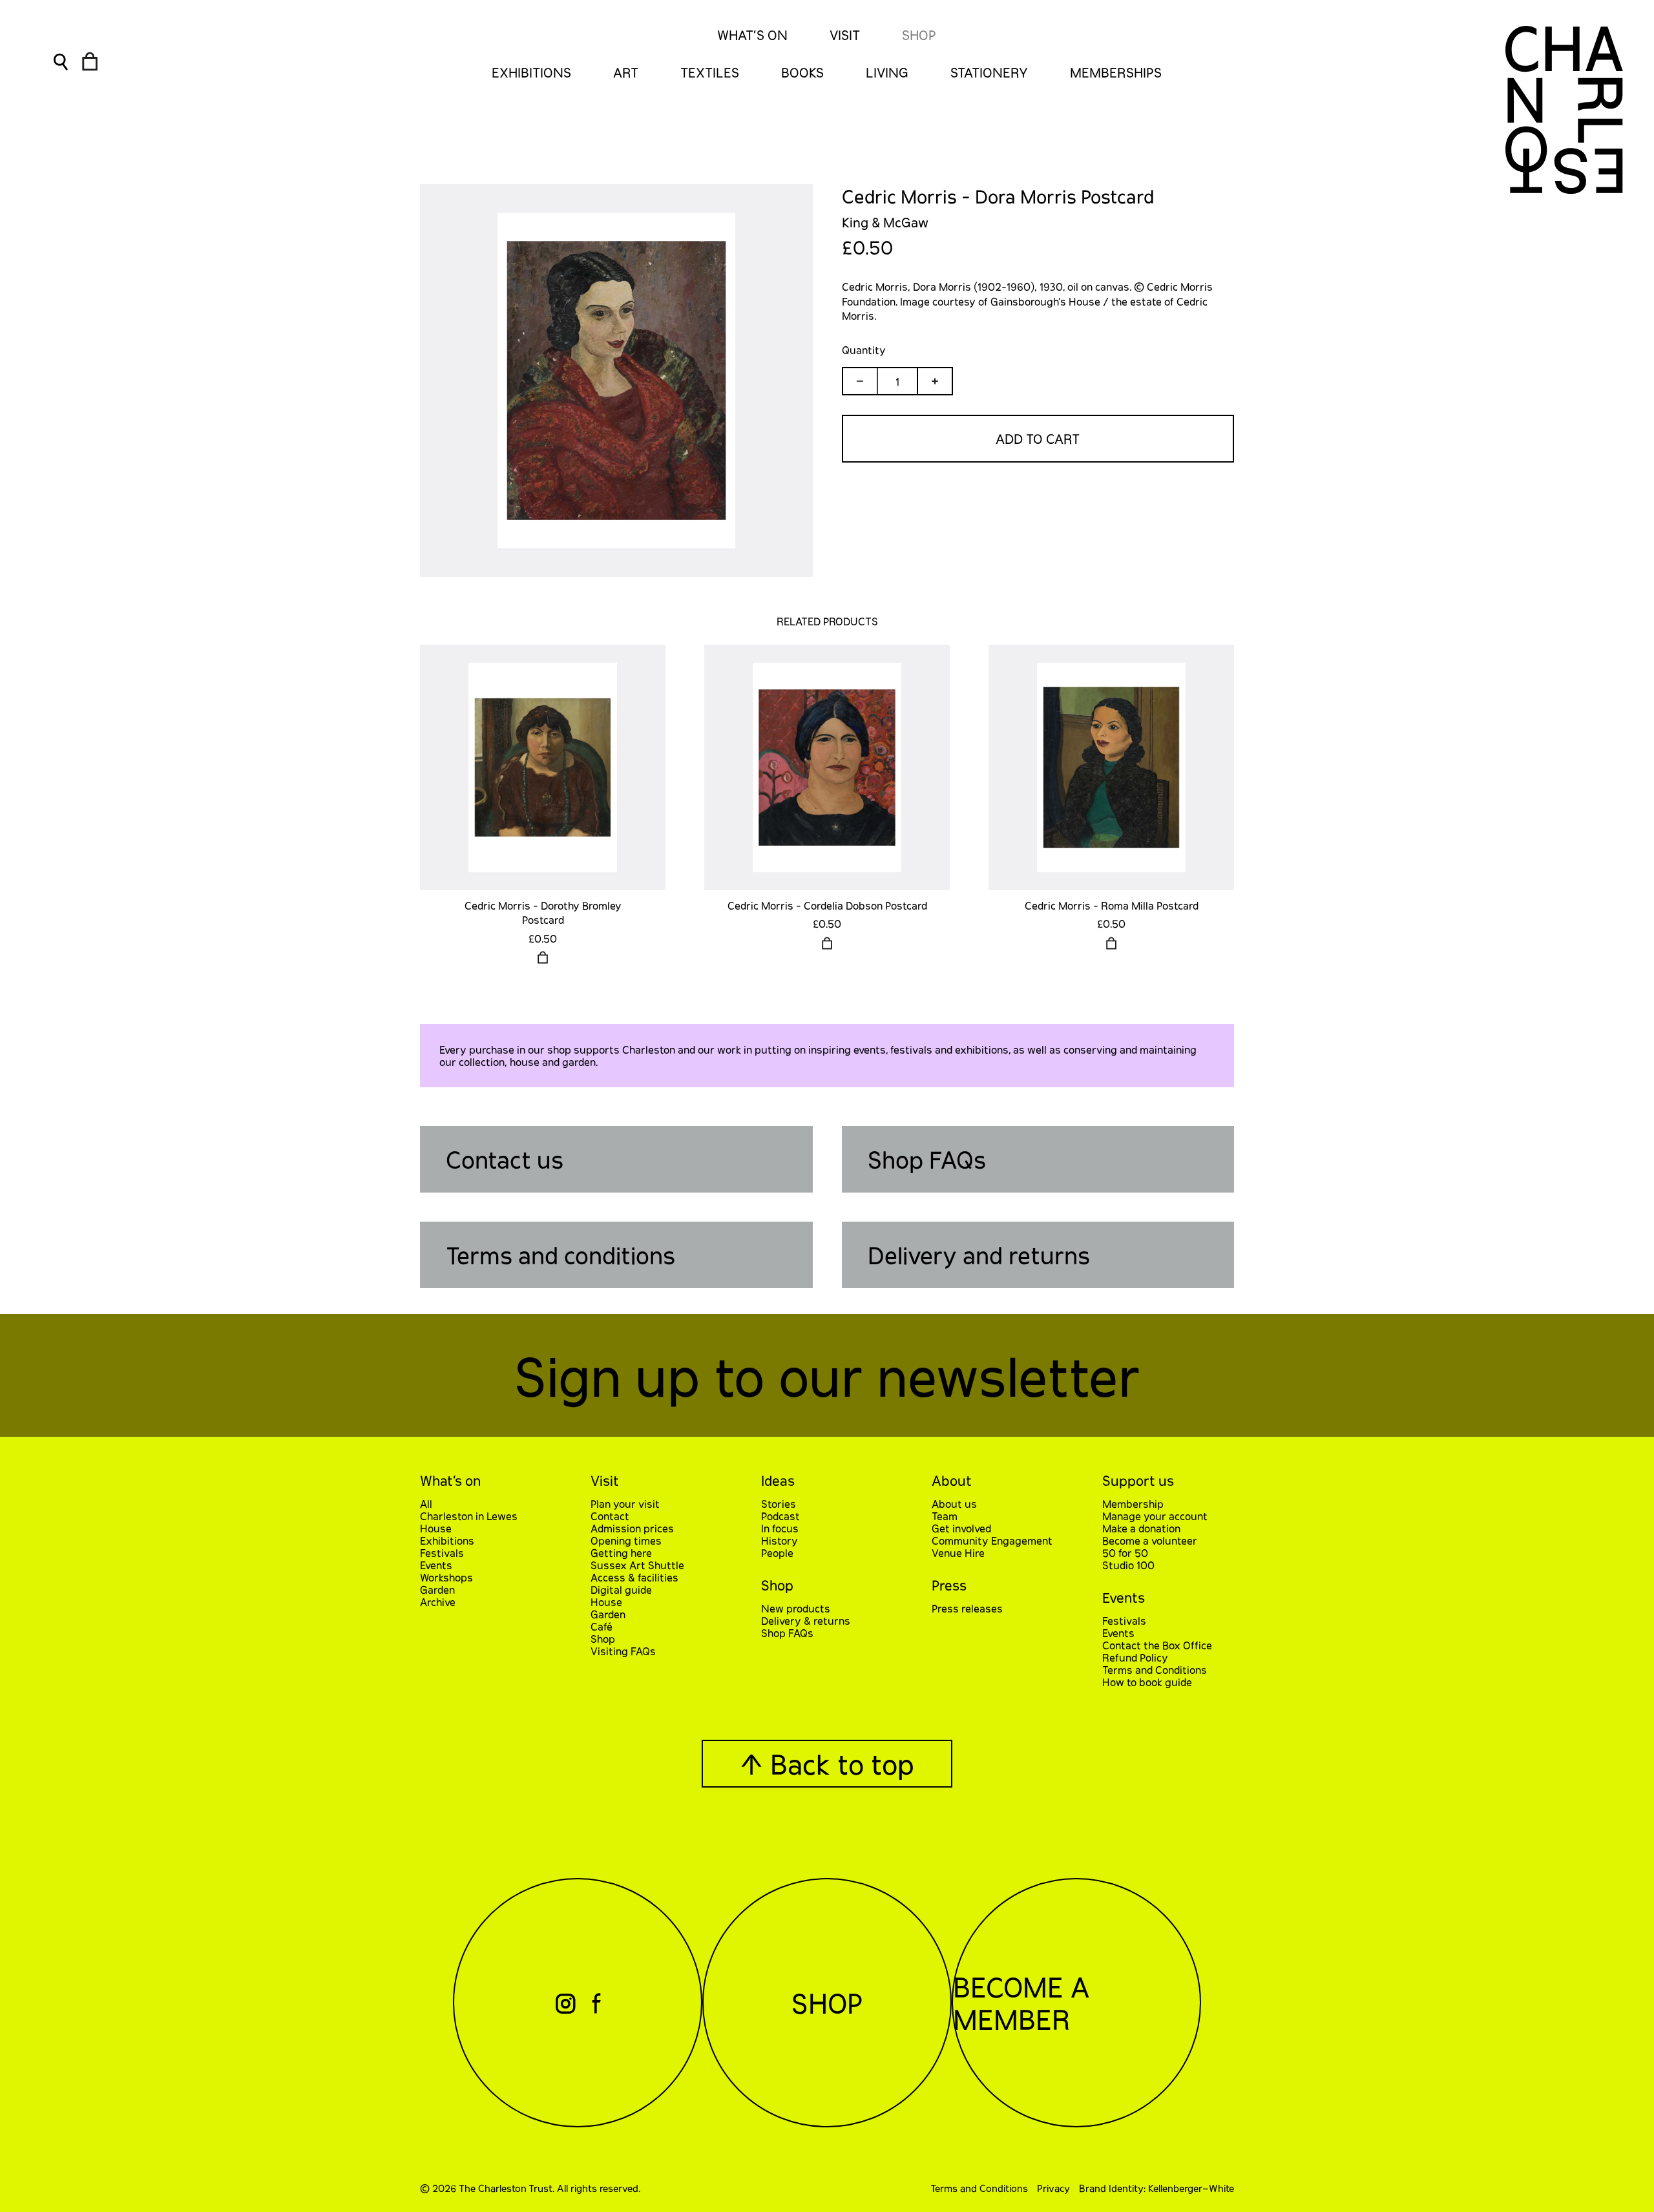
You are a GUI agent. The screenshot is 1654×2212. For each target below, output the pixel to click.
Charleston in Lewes (469, 1516)
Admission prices (632, 1528)
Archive (438, 1602)
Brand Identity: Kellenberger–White (1157, 2188)
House (436, 1528)
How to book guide (1147, 1682)
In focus (780, 1528)
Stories (779, 1504)
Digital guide (621, 1590)
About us (954, 1504)
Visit (845, 35)
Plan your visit (625, 1504)
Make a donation (1141, 1528)
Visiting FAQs (623, 1651)
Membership (1133, 1504)
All (426, 1504)
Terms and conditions (560, 1255)
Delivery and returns (979, 1255)
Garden (437, 1590)
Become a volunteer (1150, 1540)
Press (949, 1585)
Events (436, 1565)
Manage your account (1155, 1516)
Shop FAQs (927, 1159)
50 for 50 (1125, 1553)
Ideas (778, 1480)
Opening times (626, 1540)
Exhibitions (447, 1540)
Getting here (621, 1553)
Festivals (442, 1553)
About (952, 1480)
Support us (1138, 1480)
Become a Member (1021, 2003)
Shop (919, 35)
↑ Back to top (827, 1764)
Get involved (961, 1528)
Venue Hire (958, 1553)
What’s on (450, 1480)
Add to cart (1038, 439)
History (780, 1540)
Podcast (780, 1516)
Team (945, 1516)
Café (602, 1626)
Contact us (505, 1159)
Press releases (967, 1608)
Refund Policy (1135, 1657)
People (777, 1553)
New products (796, 1608)
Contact (610, 1516)
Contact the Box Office (1157, 1645)
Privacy (1053, 2188)
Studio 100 (1128, 1565)
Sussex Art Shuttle (637, 1565)
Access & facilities (634, 1577)
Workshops (446, 1577)
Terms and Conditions (1155, 1670)
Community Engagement (992, 1540)
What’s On (752, 35)
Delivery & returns (806, 1621)
